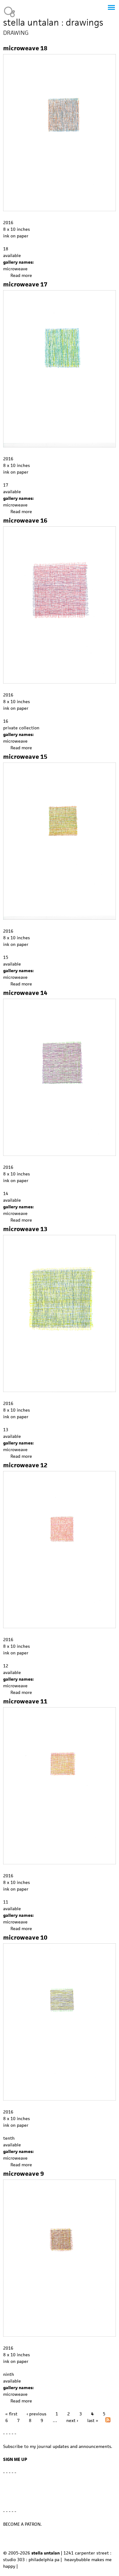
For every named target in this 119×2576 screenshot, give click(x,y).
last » (93, 2420)
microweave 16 (25, 521)
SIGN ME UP (15, 2459)
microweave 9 (23, 2174)
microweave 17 (25, 284)
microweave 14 (25, 993)
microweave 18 (25, 48)
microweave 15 (25, 757)
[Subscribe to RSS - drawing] (108, 2421)
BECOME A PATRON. (22, 2524)
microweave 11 (25, 1701)
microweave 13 (25, 1229)
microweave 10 (25, 1938)
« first (11, 2414)
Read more (21, 275)
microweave (15, 269)
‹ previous (36, 2414)
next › (72, 2420)
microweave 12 (25, 1465)
